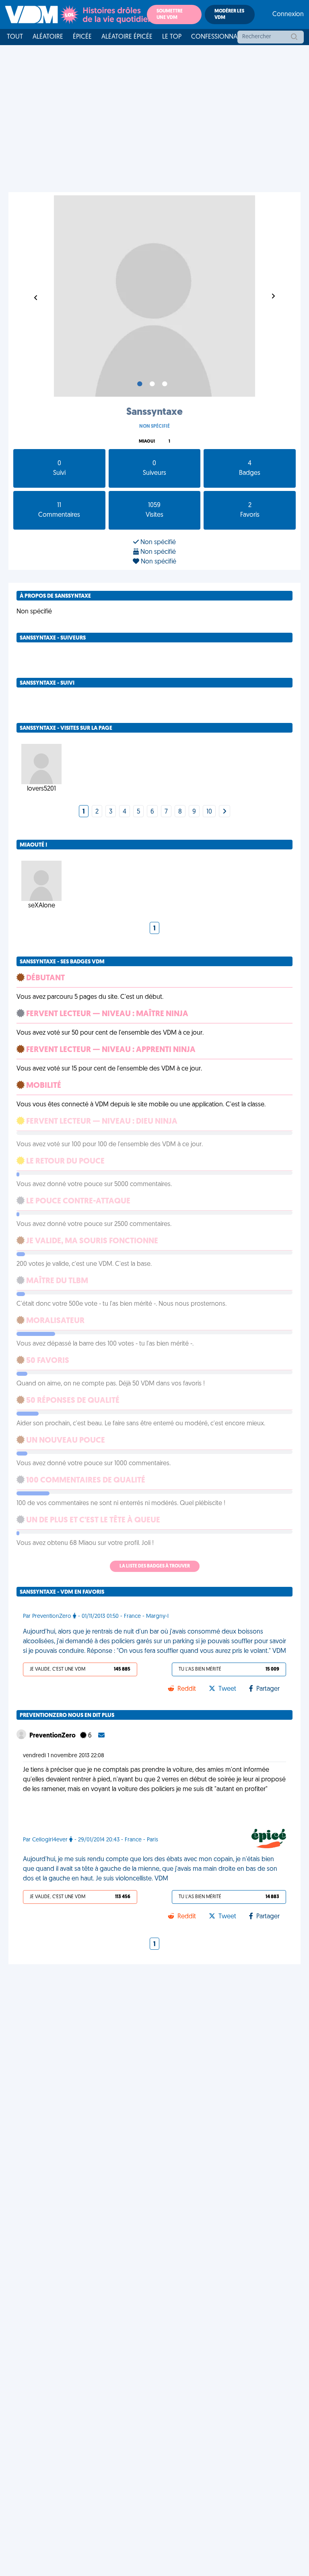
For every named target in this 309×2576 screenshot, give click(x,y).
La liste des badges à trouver (155, 1566)
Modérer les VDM (229, 14)
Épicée (82, 37)
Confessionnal (216, 37)
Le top (172, 37)
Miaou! (147, 442)
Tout (15, 37)
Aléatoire (48, 37)
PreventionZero (53, 1736)
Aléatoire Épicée (127, 37)
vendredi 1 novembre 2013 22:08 (64, 1756)
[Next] (225, 812)
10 (209, 812)
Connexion (288, 14)
